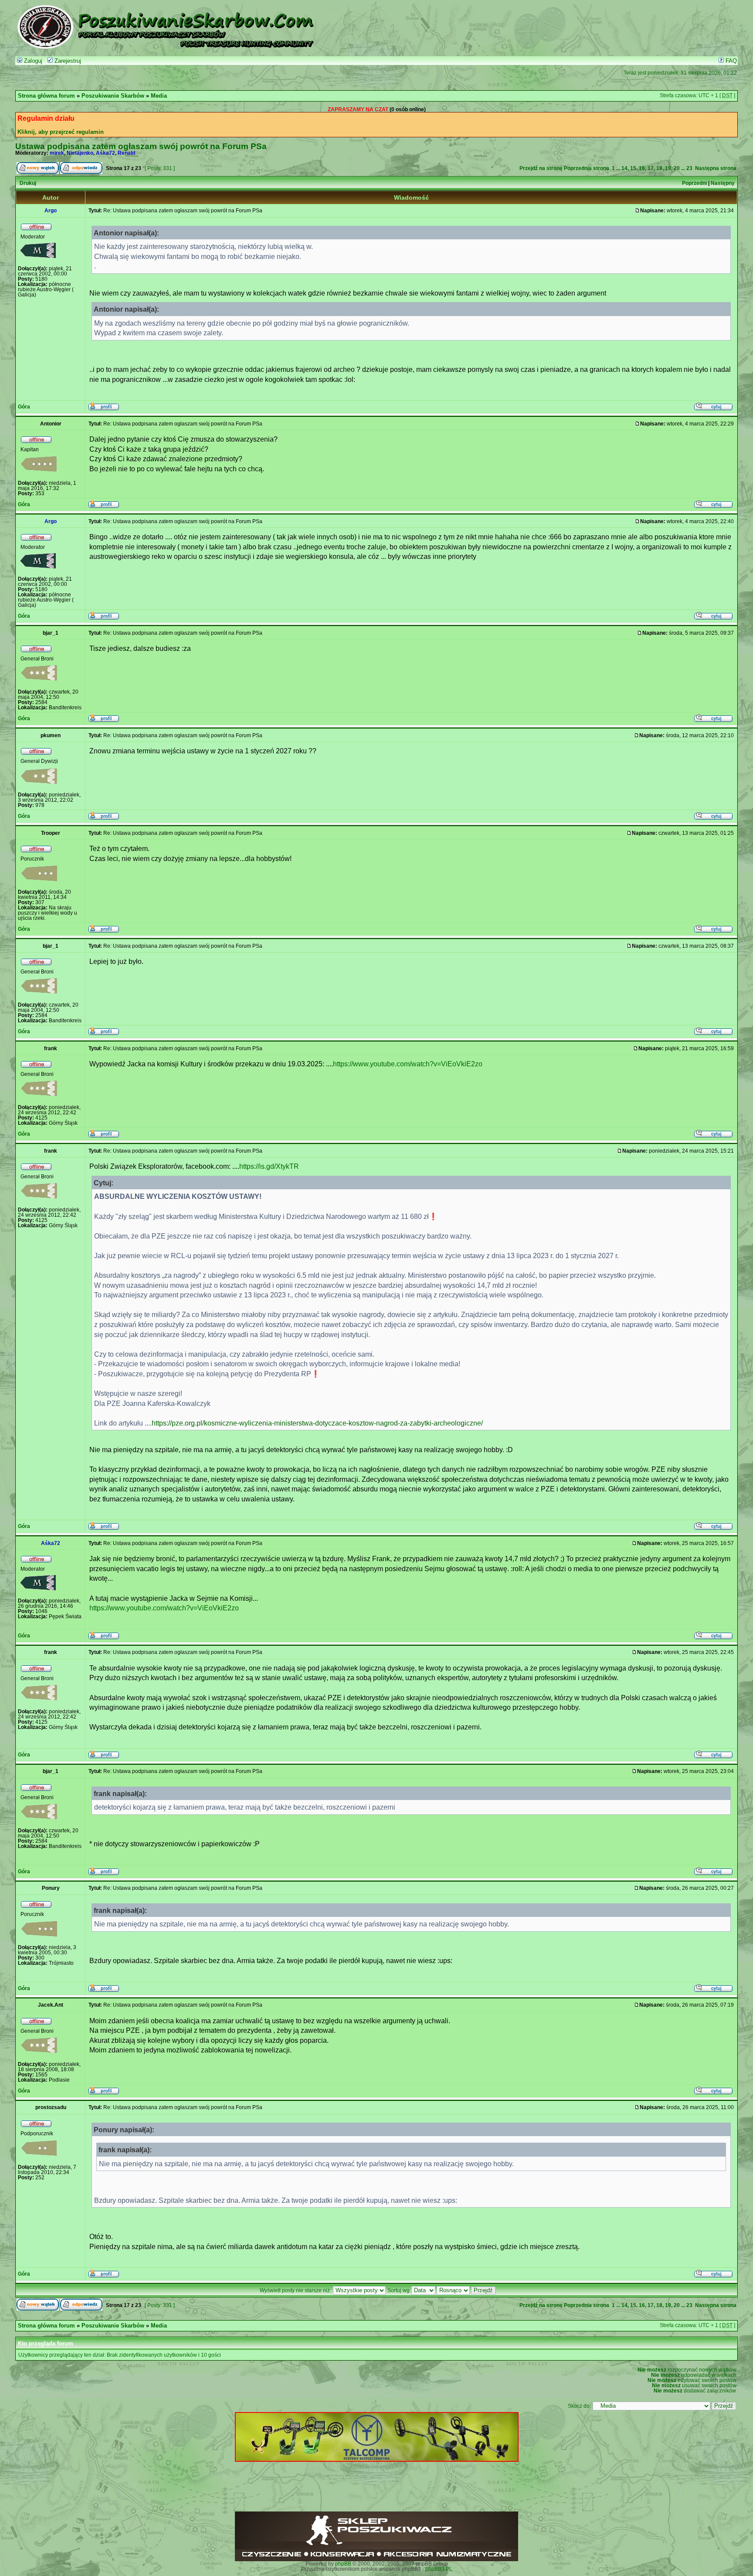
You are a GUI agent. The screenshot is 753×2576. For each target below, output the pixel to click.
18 (659, 168)
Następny (723, 183)
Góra (24, 407)
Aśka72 (105, 153)
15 (633, 168)
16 (642, 168)
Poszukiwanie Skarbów (113, 96)
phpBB (343, 2564)
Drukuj (28, 183)
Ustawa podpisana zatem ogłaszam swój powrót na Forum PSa (141, 146)
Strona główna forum (46, 96)
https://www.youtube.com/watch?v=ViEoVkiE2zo (408, 1064)
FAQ (730, 61)
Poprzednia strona (587, 168)
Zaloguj (32, 61)
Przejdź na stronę (541, 168)
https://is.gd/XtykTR (269, 1166)
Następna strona (716, 168)
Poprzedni (694, 183)
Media (159, 96)
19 (668, 168)
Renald (126, 153)
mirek (57, 153)
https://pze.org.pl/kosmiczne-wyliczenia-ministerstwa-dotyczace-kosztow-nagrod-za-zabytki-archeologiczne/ (317, 1423)
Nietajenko (80, 153)
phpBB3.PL (439, 2569)
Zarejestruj (67, 61)
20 (677, 168)
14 (624, 168)
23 (689, 168)
